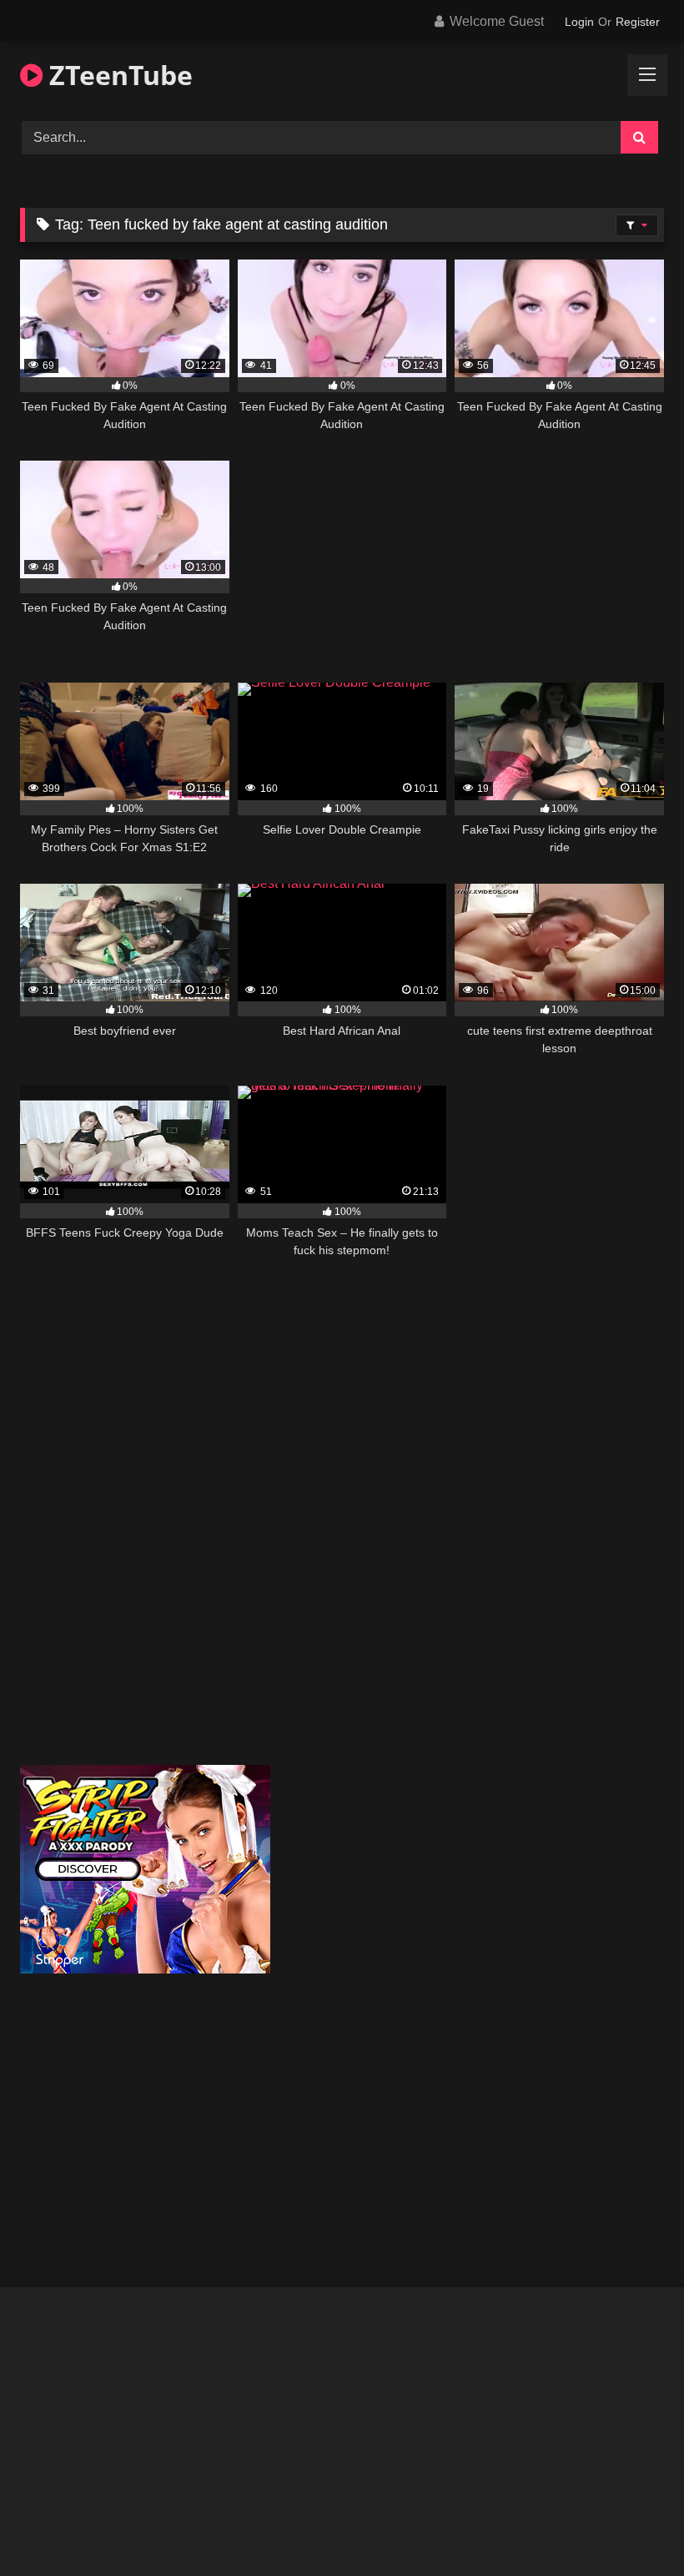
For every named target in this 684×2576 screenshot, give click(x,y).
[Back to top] (632, 2526)
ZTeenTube (118, 75)
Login (579, 22)
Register (638, 22)
